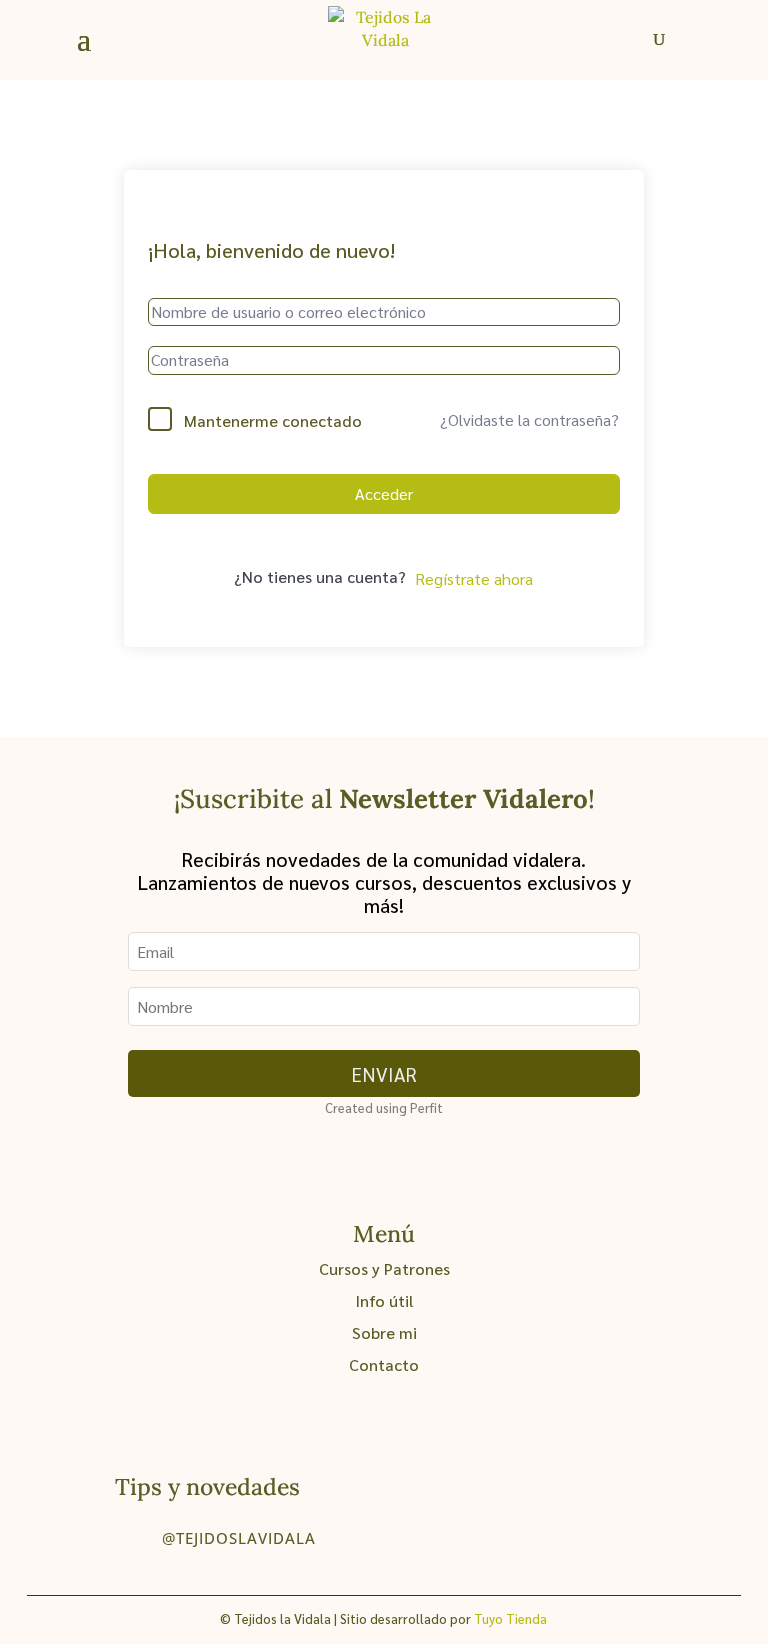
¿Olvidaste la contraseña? (529, 419)
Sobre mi (384, 1332)
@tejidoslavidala (239, 1538)
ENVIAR (384, 1073)
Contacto (384, 1364)
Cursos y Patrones (384, 1268)
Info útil (384, 1300)
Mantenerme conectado (273, 420)
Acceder (384, 493)
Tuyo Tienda (510, 1618)
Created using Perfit (384, 1107)
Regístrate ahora (474, 578)
